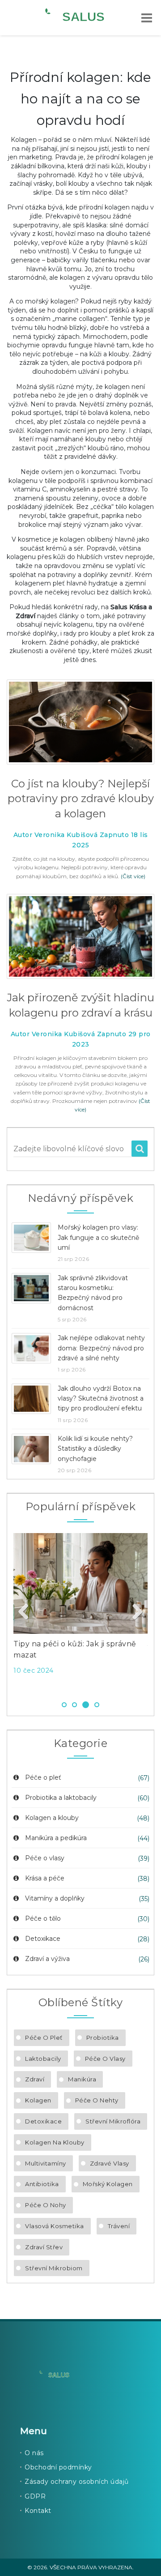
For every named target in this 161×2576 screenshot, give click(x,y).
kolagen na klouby (55, 2142)
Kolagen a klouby (52, 1818)
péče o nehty (97, 2100)
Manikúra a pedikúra (56, 1838)
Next (134, 1612)
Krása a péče (45, 1878)
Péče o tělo (43, 1918)
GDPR (35, 2496)
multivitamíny (46, 2163)
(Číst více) (133, 876)
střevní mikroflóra (113, 2121)
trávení (119, 2226)
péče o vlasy (105, 2059)
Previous (27, 1612)
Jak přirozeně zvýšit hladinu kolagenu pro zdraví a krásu (80, 1005)
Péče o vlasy (45, 1858)
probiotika (103, 2038)
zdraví (35, 2079)
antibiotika (42, 2184)
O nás (34, 2453)
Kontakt (38, 2511)
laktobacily (43, 2059)
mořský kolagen (108, 2184)
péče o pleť (44, 2038)
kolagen (38, 2100)
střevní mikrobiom (54, 2268)
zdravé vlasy (110, 2163)
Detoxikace (43, 1939)
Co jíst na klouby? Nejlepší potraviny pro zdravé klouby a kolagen (81, 799)
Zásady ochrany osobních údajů (77, 2482)
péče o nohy (46, 2205)
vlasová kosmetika (55, 2226)
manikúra (82, 2079)
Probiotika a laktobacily (61, 1798)
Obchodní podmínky (58, 2467)
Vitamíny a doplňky (55, 1898)
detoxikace (43, 2121)
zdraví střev (44, 2247)
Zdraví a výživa (47, 1959)
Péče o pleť (43, 1777)
